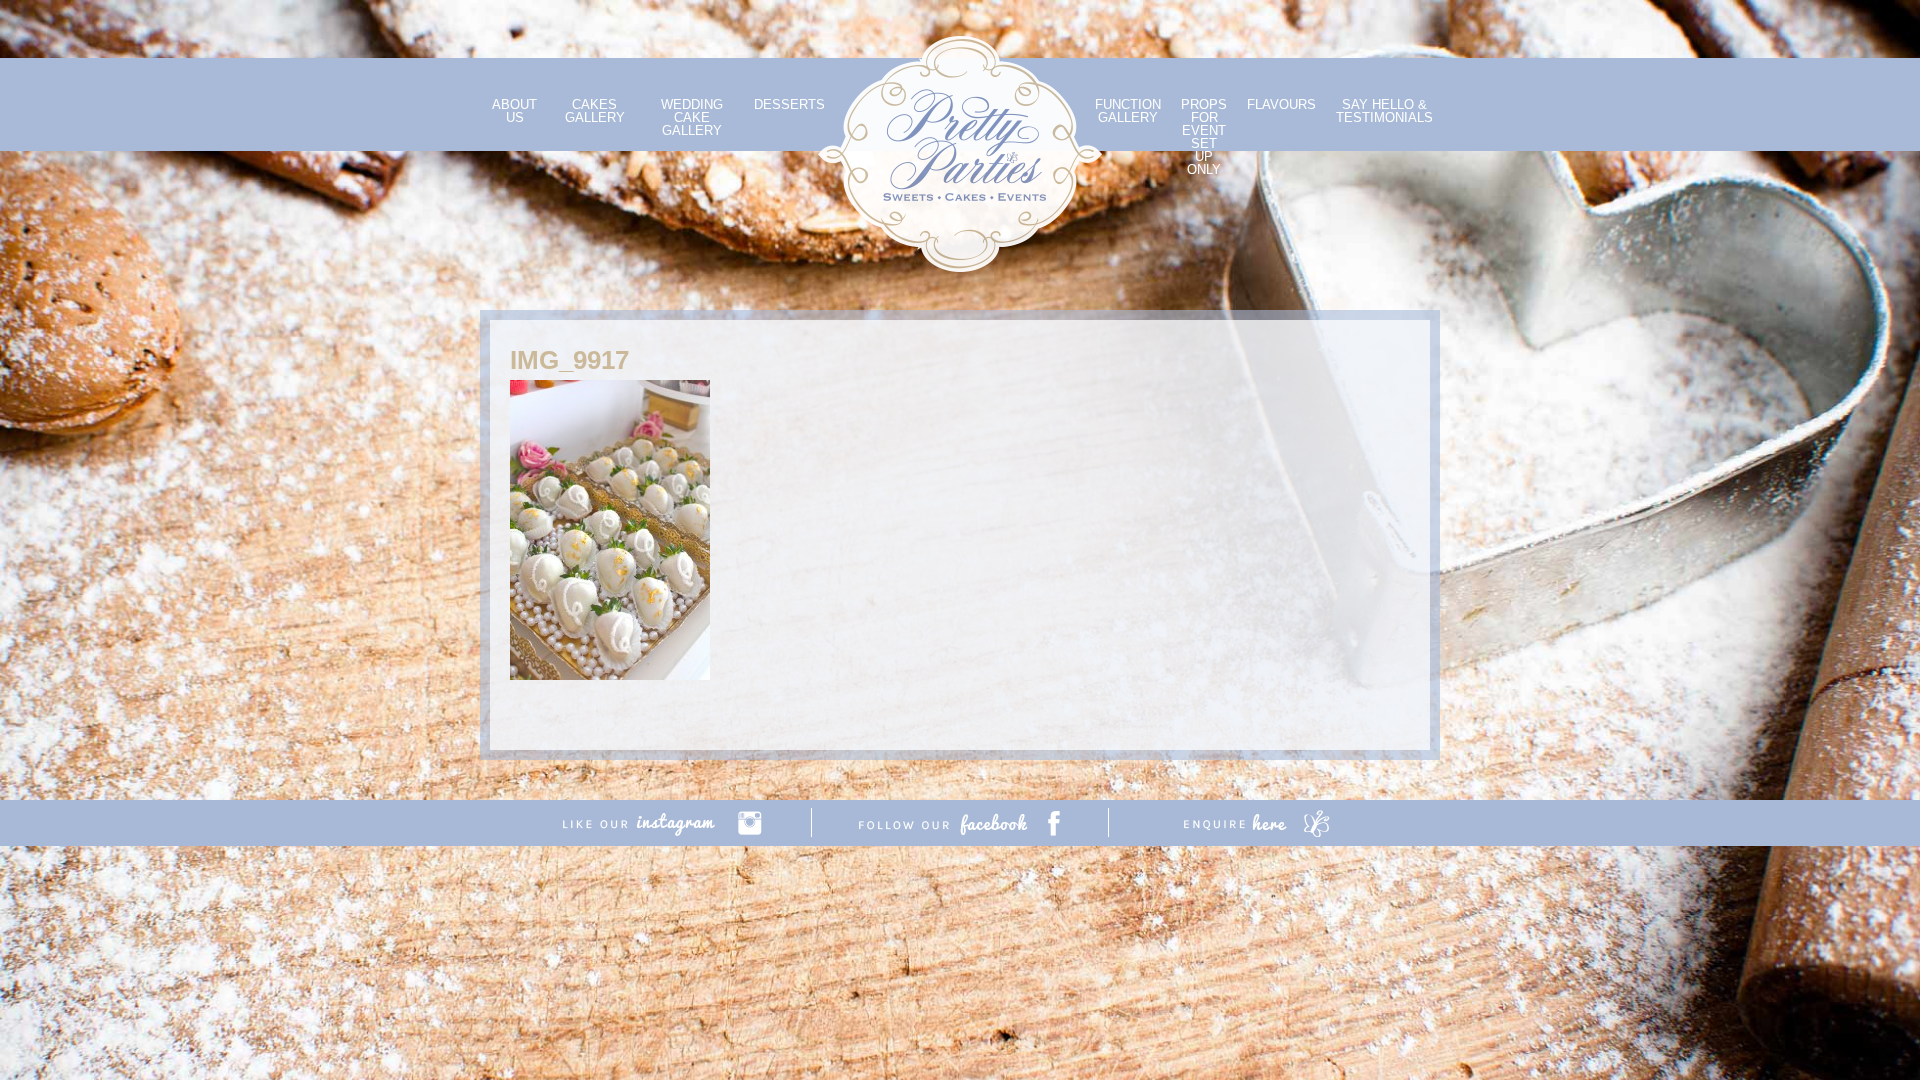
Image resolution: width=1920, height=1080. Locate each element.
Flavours (1281, 104)
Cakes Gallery (595, 111)
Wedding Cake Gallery (692, 117)
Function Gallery (1128, 111)
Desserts (789, 104)
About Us (514, 111)
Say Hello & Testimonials (1384, 111)
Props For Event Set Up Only (1204, 137)
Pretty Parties (960, 154)
